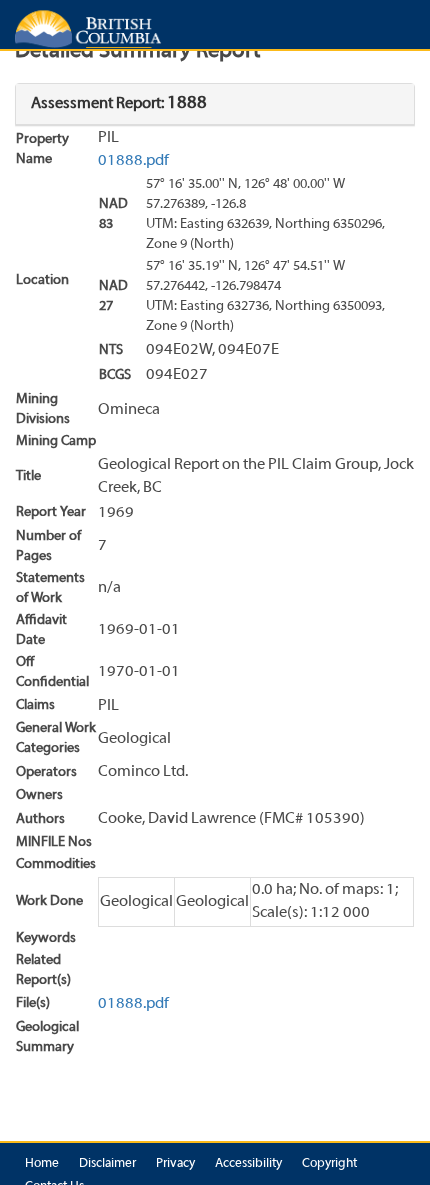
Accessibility (248, 1164)
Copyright (329, 1164)
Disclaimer (107, 1164)
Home (42, 1164)
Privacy (175, 1164)
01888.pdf (133, 161)
